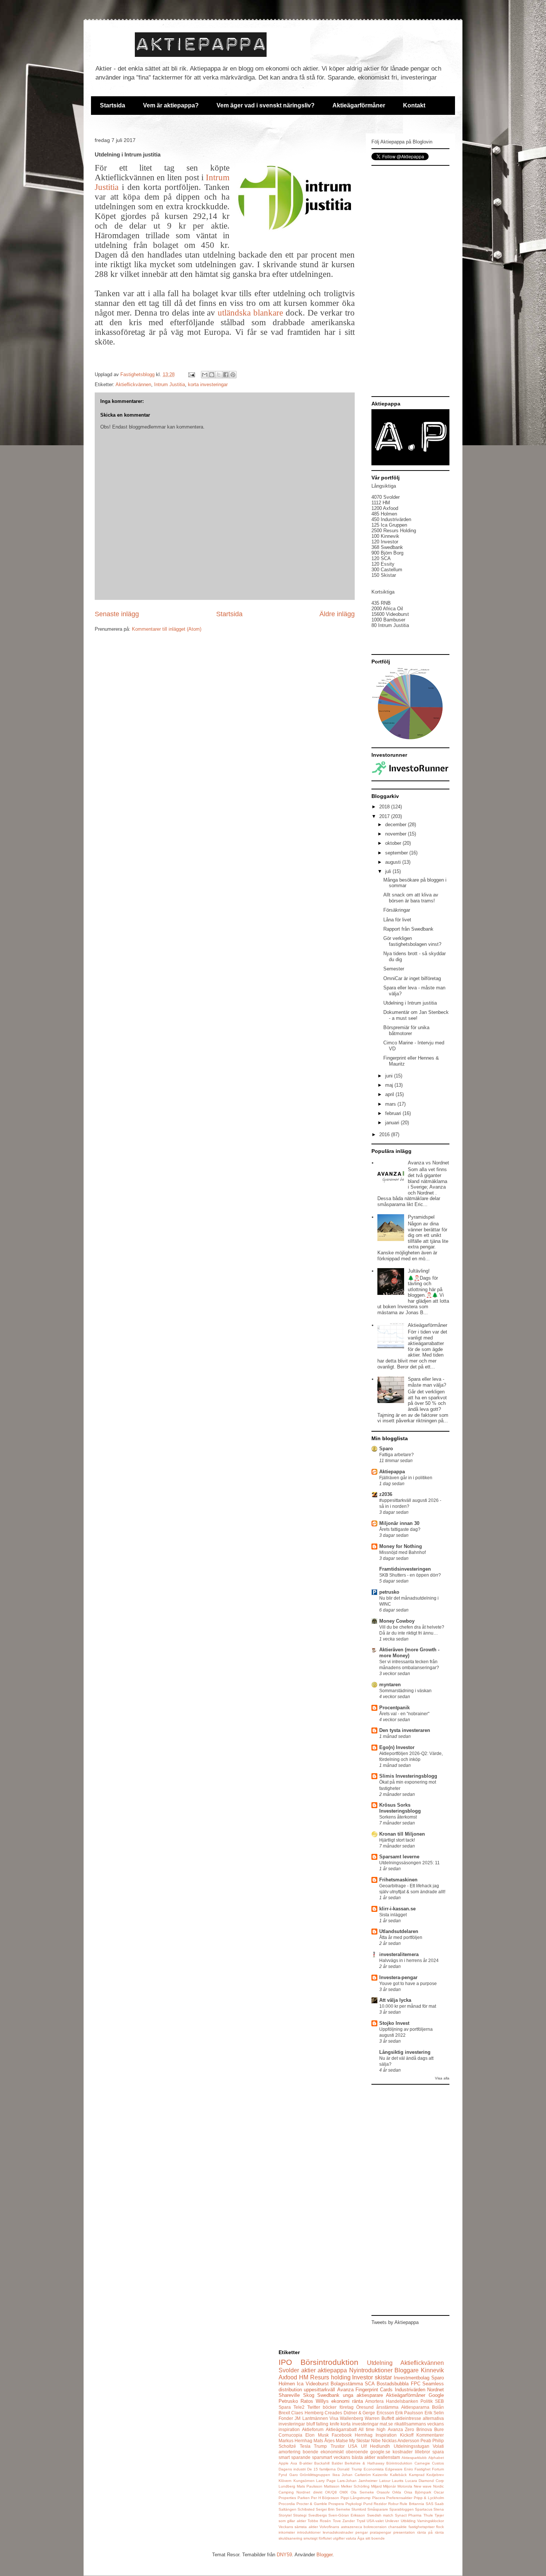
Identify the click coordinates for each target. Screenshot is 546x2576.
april (390, 1094)
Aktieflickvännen (133, 384)
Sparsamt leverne (399, 1857)
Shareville (289, 2395)
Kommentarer (430, 2435)
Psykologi (354, 2504)
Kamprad (417, 2475)
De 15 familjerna (321, 2469)
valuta (351, 2538)
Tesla (305, 2446)
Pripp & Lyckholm (429, 2498)
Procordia (287, 2504)
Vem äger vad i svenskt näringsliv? (266, 105)
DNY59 (284, 2555)
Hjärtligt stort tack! (397, 1840)
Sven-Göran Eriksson (347, 2515)
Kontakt (414, 105)
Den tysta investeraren (405, 1730)
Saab (439, 2504)
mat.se (386, 2424)
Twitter (314, 2407)
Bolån (438, 2407)
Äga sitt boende (371, 2538)
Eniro (409, 2469)
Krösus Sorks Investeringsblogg (400, 1808)
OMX (344, 2492)
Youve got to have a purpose (408, 1984)
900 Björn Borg (387, 553)
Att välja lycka (395, 2000)
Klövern (285, 2481)
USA (353, 2446)
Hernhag (364, 2435)
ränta (357, 2401)
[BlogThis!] (212, 375)
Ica (300, 2384)
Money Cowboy (397, 1621)
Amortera (374, 2401)
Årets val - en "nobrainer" (404, 1714)
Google (436, 2395)
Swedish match (380, 2515)
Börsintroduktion (329, 2362)
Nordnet (435, 2390)
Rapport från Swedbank (408, 929)
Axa (294, 2463)
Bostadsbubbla (393, 2384)
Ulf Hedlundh (376, 2446)
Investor (363, 2377)
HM (304, 2377)
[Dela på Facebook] (226, 375)
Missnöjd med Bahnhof (402, 1552)
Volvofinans (329, 2527)
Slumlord (359, 2509)
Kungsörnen (304, 2481)
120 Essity (383, 564)
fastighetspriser (422, 2527)
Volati (438, 2446)
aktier (308, 2370)
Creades (333, 2413)
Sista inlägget (393, 1915)
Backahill (322, 2463)
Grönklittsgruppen (315, 2475)
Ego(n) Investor (397, 1747)
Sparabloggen (402, 2509)
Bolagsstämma (347, 2384)
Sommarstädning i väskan (405, 1691)
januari (393, 1123)
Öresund (365, 2407)
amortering (290, 2452)
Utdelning (380, 2363)
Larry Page (326, 2481)
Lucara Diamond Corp (425, 2481)
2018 (385, 807)
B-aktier (306, 2463)
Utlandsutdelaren (399, 1931)
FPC (416, 2384)
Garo (294, 2475)
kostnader (403, 2452)
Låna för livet (397, 920)
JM (298, 2418)
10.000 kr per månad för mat (408, 2006)
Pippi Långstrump (356, 2498)
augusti (394, 862)
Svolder (289, 2370)
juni (390, 1076)
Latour (385, 2481)
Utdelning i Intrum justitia (410, 1003)
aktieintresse (408, 2418)
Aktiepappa (392, 1472)
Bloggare (407, 2370)
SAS (430, 2504)
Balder (337, 2463)
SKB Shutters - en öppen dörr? (410, 1575)
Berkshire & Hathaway (365, 2463)
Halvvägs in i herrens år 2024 (409, 1961)
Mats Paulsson (310, 2486)
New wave (423, 2486)
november (396, 834)
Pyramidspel (421, 1217)
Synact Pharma (408, 2515)
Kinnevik (432, 2370)
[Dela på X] (219, 375)
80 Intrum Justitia (390, 625)
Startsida (113, 105)
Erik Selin (434, 2413)
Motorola (405, 2486)
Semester (394, 969)
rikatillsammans (410, 2424)
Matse (342, 2441)
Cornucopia (290, 2435)
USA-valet (375, 2521)
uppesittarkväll (319, 2390)
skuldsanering (290, 2538)
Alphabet (436, 2458)
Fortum (438, 2469)
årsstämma (387, 2407)
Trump (320, 2446)
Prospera (336, 2504)
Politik (427, 2401)
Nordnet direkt (309, 2492)
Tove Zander (344, 2521)
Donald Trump (350, 2469)
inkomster (287, 2532)
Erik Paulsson (409, 2413)
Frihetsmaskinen (398, 1880)
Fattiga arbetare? (396, 1455)
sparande (301, 2457)
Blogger (324, 2555)
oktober (394, 843)
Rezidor (380, 2504)
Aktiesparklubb (414, 2458)
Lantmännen (315, 2418)
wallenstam (389, 2457)
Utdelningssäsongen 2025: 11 (409, 1863)
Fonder (286, 2418)
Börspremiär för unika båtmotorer (406, 1030)
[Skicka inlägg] (191, 374)
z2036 (386, 1494)
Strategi (300, 2515)
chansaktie (397, 2527)
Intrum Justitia (170, 384)
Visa (334, 2418)
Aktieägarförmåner (359, 105)
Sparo (386, 1449)
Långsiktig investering (405, 2052)
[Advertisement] (410, 281)
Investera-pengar (398, 1977)
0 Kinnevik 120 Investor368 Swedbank (387, 542)
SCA (370, 2384)
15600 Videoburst (390, 614)
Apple (284, 2463)
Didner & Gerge (360, 2413)
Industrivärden (410, 2390)
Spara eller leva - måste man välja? (427, 1382)
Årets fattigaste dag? (400, 1529)
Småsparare (378, 2509)
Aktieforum (313, 2429)
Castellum (391, 570)
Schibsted (306, 2509)
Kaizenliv (380, 2475)
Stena (439, 2509)
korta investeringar (208, 384)
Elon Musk (317, 2435)
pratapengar (381, 2532)
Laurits (398, 2481)
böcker (330, 2407)
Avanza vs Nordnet (428, 1163)
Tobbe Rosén (319, 2521)
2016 (385, 1135)
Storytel (285, 2515)
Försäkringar (397, 910)
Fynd (283, 2475)
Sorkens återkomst (398, 1817)
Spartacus (424, 2509)
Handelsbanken (402, 2401)
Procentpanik (394, 1708)
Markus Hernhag (295, 2441)
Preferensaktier (399, 2498)
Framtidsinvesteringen (405, 1569)
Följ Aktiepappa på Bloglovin (402, 142)
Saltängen (287, 2509)
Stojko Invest (394, 2023)
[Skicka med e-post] (205, 375)
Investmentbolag (412, 2378)
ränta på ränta (430, 2532)
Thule (428, 2515)
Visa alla (442, 2078)
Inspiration (386, 2435)
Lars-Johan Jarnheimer (357, 2481)
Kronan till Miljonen (402, 1834)
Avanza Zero (401, 2429)
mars (391, 1104)
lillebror (422, 2452)
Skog (309, 2395)
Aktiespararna (415, 2407)
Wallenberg (352, 2418)
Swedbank (328, 2395)
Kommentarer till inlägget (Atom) (167, 629)
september (397, 853)
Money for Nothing (401, 1546)
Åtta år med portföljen (401, 1937)
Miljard (376, 2486)
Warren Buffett (379, 2418)
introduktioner (309, 2532)
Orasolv (383, 2492)
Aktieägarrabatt (341, 2429)
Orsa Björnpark (418, 2492)
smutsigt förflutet (318, 2538)
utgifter (339, 2538)
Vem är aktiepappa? (171, 105)
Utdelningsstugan (412, 2446)
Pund (368, 2504)
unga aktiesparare (363, 2395)
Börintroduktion (399, 2463)
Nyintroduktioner (371, 2370)
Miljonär (389, 2486)
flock (440, 2527)
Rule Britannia (412, 2504)
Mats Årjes (324, 2441)
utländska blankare (250, 313)
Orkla (397, 2492)
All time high (372, 2429)
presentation (404, 2532)
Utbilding (408, 2521)
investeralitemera (399, 1954)
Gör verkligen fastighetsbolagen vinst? (412, 941)
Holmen (287, 2384)
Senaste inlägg (117, 614)
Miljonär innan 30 (399, 1523)
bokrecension (375, 2527)
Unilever (392, 2521)
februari (394, 1113)
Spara (285, 2407)
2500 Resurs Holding (394, 531)
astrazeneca (352, 2527)
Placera (379, 2498)
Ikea (336, 2475)
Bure (439, 2429)
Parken (304, 2498)
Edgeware (394, 2469)
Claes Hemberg (307, 2413)
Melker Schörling (355, 2486)
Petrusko (288, 2401)
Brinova (424, 2429)
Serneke (343, 2509)
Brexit (284, 2413)
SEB (439, 2401)
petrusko (389, 1592)
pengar (362, 2532)
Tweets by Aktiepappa (395, 2322)
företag (347, 2407)
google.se (380, 2452)
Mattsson (332, 2486)
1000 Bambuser (388, 620)
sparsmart (322, 2457)
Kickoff (407, 2435)
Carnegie (422, 2463)
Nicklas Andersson (401, 2441)
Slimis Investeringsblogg (408, 1776)
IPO (285, 2362)
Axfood (288, 2377)
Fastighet (422, 2469)
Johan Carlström (356, 2475)
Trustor (338, 2446)
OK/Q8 (331, 2492)
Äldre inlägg (337, 614)
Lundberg (287, 2486)
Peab (426, 2441)
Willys (322, 2401)
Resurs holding (330, 2377)
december (396, 825)
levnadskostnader (338, 2532)
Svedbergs (318, 2515)
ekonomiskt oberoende (344, 2452)
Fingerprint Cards (374, 2390)
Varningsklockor (430, 2521)
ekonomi (340, 2401)
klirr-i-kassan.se (397, 1909)
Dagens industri (292, 2469)
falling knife (328, 2424)
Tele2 (299, 2407)
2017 (385, 816)
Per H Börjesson (325, 2498)
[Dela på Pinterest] (233, 375)
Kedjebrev (435, 2475)
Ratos (307, 2401)
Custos (438, 2463)
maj (390, 1085)
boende (311, 2452)
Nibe (376, 2441)
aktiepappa (332, 2370)
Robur (393, 2504)
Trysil (361, 2521)
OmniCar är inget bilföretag (412, 978)
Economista (374, 2469)
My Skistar (360, 2441)
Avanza (345, 2390)
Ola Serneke (362, 2492)
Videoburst (317, 2384)
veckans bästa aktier (355, 2457)
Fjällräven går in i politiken (406, 1478)
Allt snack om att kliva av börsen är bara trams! (411, 898)
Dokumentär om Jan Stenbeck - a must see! (416, 1015)
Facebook (342, 2435)
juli (389, 871)
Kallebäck (398, 2475)
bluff (311, 2424)
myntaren (390, 1685)
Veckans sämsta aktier (298, 2527)
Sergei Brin (325, 2509)
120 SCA (381, 558)
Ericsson (385, 2413)
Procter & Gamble (312, 2504)
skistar (383, 2377)
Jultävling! (419, 1271)
